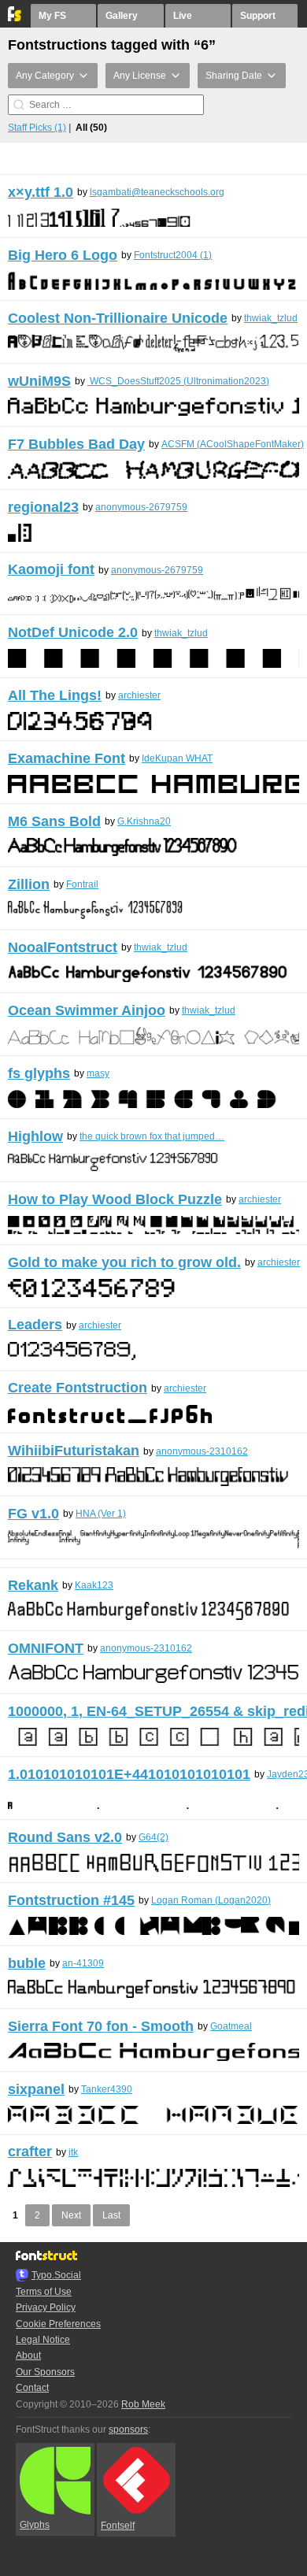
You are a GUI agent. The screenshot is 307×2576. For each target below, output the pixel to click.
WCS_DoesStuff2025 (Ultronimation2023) (178, 381)
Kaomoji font (51, 569)
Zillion (29, 884)
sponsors (128, 2430)
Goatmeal (231, 2026)
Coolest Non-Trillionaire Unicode (118, 318)
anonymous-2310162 (202, 1451)
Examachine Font (67, 758)
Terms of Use (44, 2292)
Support (258, 16)
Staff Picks (37, 128)
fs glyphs (39, 1073)
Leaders (35, 1325)
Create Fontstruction (78, 1388)
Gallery (122, 16)
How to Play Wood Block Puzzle (115, 1199)
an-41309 (83, 1963)
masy (98, 1073)
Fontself (118, 2526)
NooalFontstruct (63, 947)
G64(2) (153, 1837)
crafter (30, 2152)
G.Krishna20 (144, 821)
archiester (139, 695)
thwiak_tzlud (271, 318)
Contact (32, 2388)
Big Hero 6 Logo (63, 255)
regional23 (43, 507)
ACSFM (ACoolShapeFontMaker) (233, 444)
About (28, 2355)
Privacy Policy (46, 2307)
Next (71, 2215)
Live (183, 16)
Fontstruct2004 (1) (173, 255)
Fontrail (82, 884)
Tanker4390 (107, 2089)
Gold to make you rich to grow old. (124, 1262)
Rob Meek (143, 2404)
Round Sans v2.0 (65, 1837)
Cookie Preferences (58, 2324)
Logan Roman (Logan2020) (211, 1900)
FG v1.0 (33, 1514)
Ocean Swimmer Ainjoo (87, 1010)
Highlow (35, 1136)
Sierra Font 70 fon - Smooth (101, 2026)
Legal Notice (43, 2340)
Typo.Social (56, 2275)
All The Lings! (55, 695)
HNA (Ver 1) (101, 1514)
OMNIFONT (46, 1648)
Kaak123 (94, 1585)
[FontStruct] (15, 18)
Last (111, 2215)
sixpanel (36, 2089)
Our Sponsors (45, 2372)
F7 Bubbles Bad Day (76, 444)
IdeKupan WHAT (177, 758)
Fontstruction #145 (71, 1900)
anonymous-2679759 (141, 507)
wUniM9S (39, 381)
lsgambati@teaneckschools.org (157, 192)
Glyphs (35, 2525)
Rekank (33, 1585)
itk (73, 2152)
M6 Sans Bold (54, 821)
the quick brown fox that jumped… (152, 1136)
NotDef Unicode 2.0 (73, 632)
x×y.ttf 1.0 (41, 192)
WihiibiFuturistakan (74, 1451)
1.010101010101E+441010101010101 (129, 1774)
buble (27, 1963)
